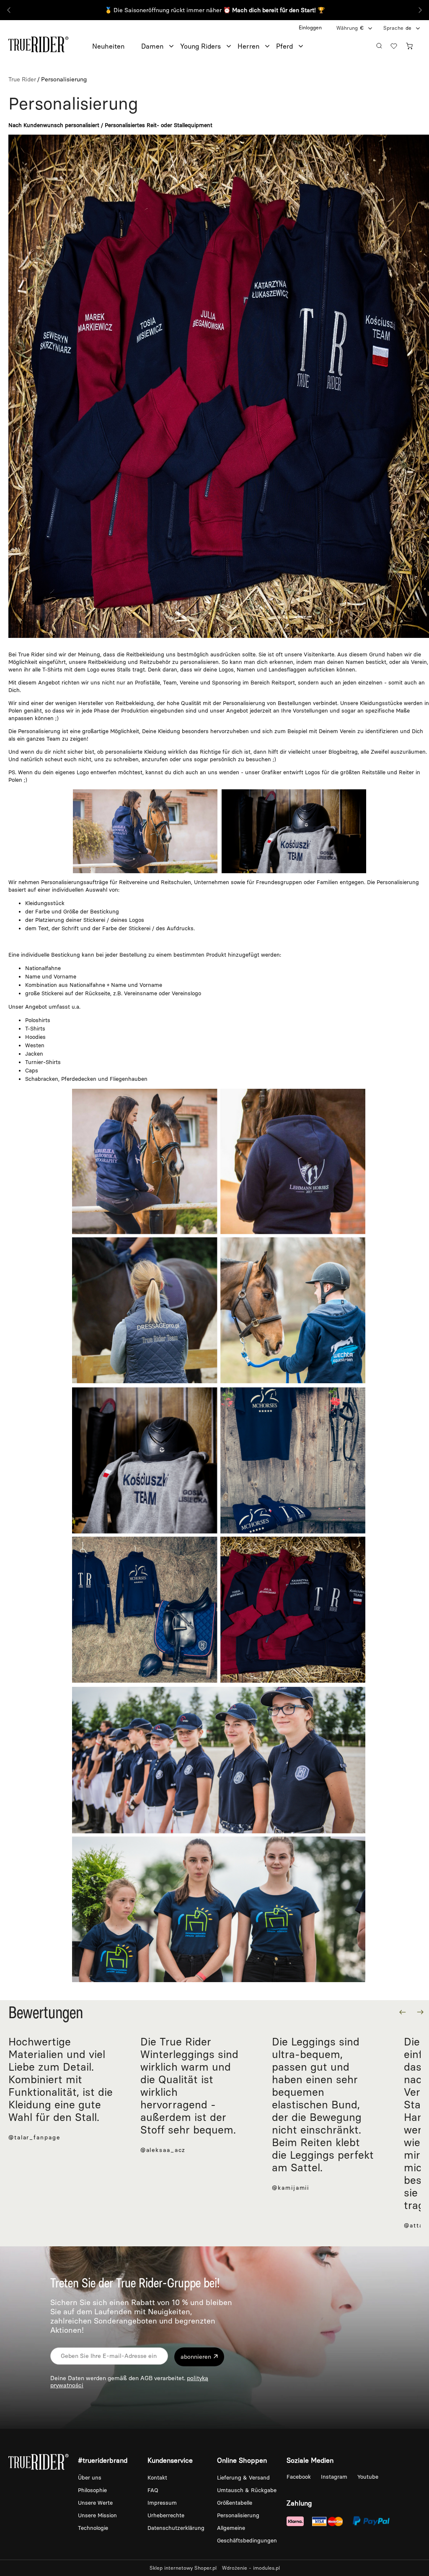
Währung (347, 28)
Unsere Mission (97, 2515)
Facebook (300, 2477)
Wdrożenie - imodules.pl (251, 2568)
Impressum (162, 2503)
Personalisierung (238, 2515)
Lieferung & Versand (243, 2478)
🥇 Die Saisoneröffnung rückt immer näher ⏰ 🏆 (215, 10)
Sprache (393, 28)
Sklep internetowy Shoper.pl (183, 2568)
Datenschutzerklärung (176, 2528)
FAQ (153, 2490)
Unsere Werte (95, 2503)
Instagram (335, 2477)
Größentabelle (235, 2503)
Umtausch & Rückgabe (247, 2490)
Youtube (368, 2477)
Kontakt (157, 2478)
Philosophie (92, 2490)
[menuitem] (117, 47)
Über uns (90, 2478)
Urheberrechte (166, 2515)
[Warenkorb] (411, 45)
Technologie (93, 2528)
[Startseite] (39, 43)
